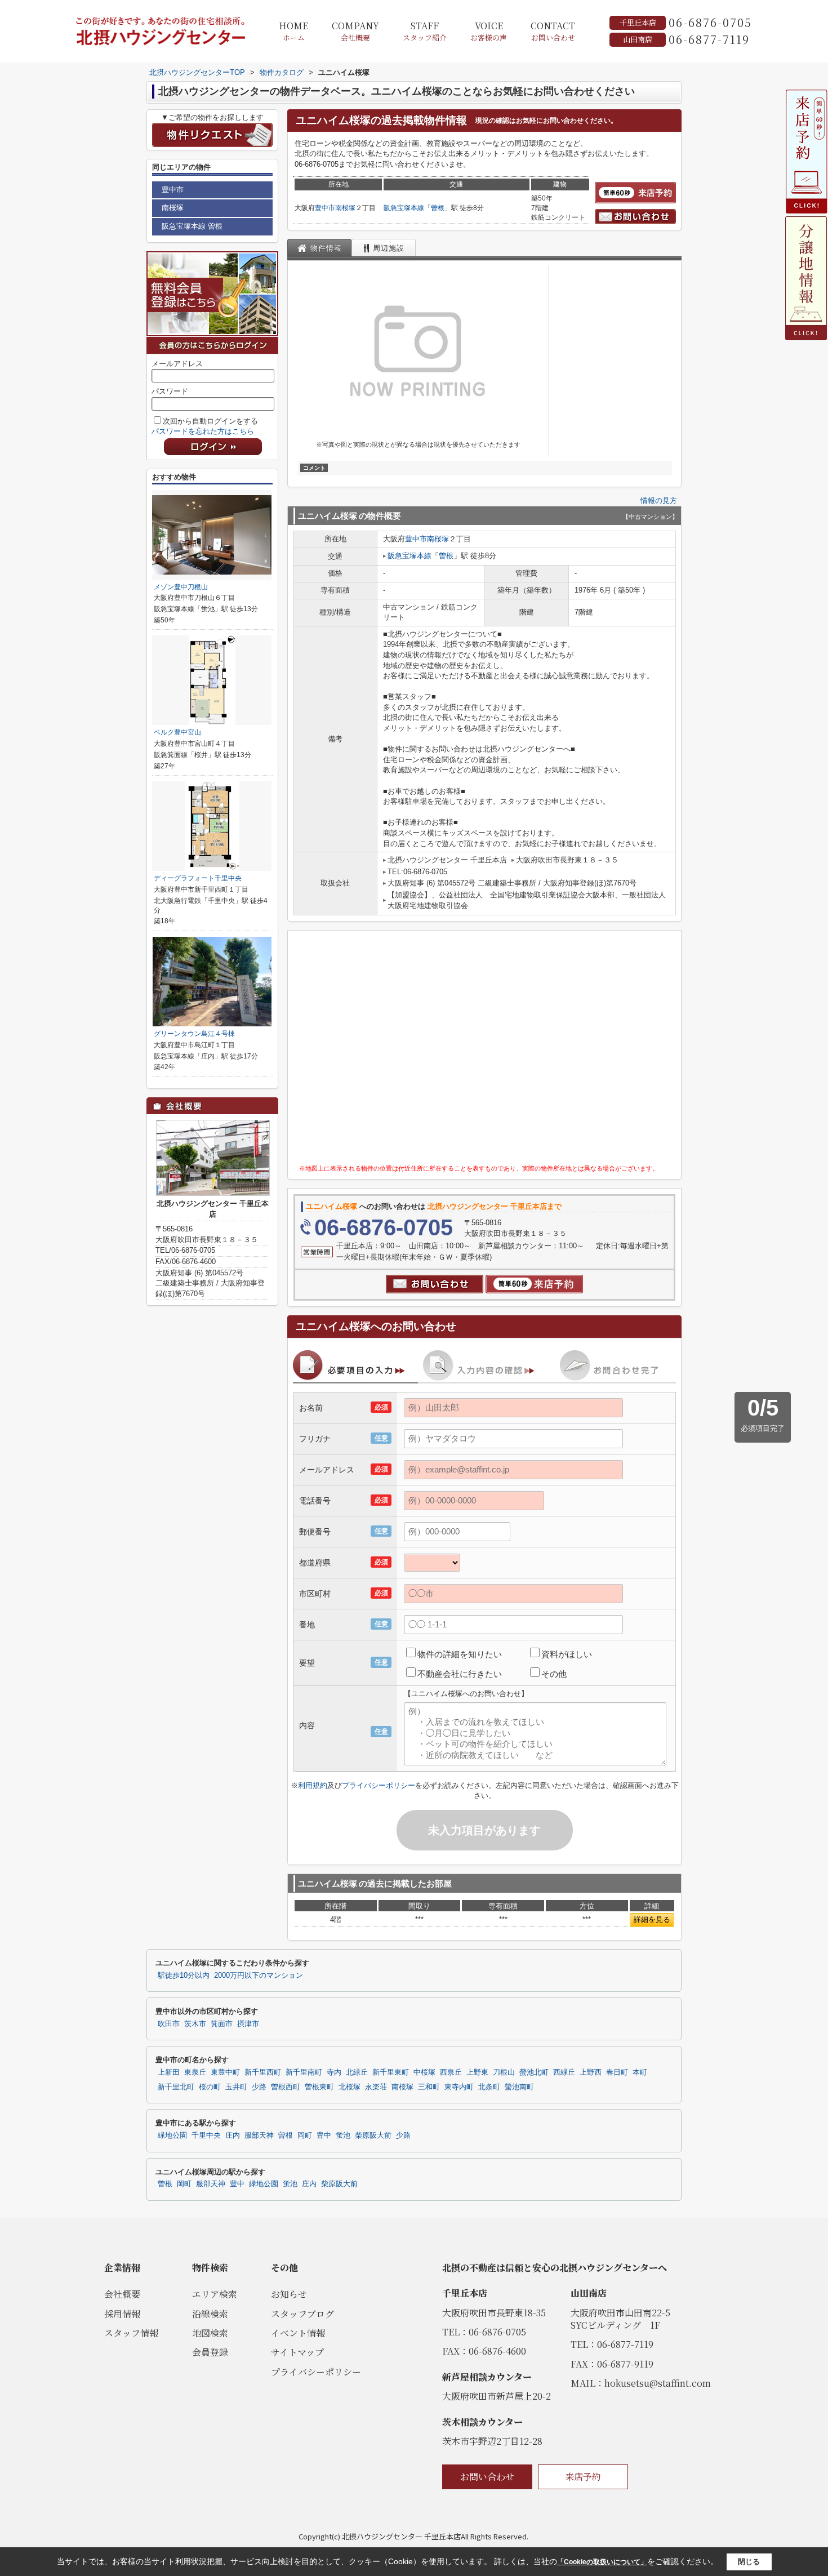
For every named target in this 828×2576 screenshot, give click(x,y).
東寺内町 (459, 2087)
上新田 (169, 2072)
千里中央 (206, 2135)
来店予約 (583, 2477)
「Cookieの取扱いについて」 (602, 2562)
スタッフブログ (302, 2314)
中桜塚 (424, 2072)
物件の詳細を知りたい (460, 1654)
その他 (554, 1674)
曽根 (438, 208)
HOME (293, 31)
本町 (640, 2072)
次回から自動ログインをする (210, 421)
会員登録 (210, 2352)
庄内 (233, 2135)
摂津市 (248, 2024)
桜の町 (210, 2087)
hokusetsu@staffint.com (658, 2383)
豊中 (324, 2135)
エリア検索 (215, 2294)
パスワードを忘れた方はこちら (203, 431)
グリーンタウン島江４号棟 (194, 1034)
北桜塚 (350, 2087)
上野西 (591, 2072)
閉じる (749, 2562)
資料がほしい (567, 1654)
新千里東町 (391, 2072)
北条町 (489, 2087)
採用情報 (122, 2314)
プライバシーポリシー (379, 1785)
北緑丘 (357, 2072)
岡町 (305, 2135)
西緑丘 (564, 2072)
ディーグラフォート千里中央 (198, 878)
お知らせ (289, 2294)
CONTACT (553, 31)
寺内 (334, 2072)
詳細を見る (652, 1919)
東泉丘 (195, 2072)
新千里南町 (304, 2072)
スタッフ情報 (131, 2333)
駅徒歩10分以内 (184, 1976)
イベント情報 (298, 2333)
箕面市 (222, 2024)
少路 (259, 2087)
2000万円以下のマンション (259, 1976)
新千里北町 (176, 2087)
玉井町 (236, 2087)
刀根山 (504, 2072)
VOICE (489, 31)
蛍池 (343, 2135)
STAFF (425, 31)
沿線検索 (210, 2314)
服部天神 (259, 2135)
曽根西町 (286, 2087)
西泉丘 (451, 2072)
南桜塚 (345, 208)
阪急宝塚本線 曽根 (192, 226)
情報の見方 (659, 500)
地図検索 (210, 2333)
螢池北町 (534, 2072)
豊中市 (325, 208)
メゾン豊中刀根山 (181, 587)
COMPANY (355, 31)
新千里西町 (263, 2072)
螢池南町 (519, 2087)
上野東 (477, 2072)
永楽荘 (376, 2087)
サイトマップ (297, 2352)
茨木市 (195, 2024)
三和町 (429, 2087)
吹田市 (169, 2024)
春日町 (617, 2072)
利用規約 (313, 1785)
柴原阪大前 (373, 2135)
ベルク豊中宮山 (177, 732)
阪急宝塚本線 (404, 208)
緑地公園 (172, 2135)
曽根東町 (319, 2087)
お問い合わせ (487, 2477)
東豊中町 (225, 2072)
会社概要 (122, 2294)
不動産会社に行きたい (460, 1674)
